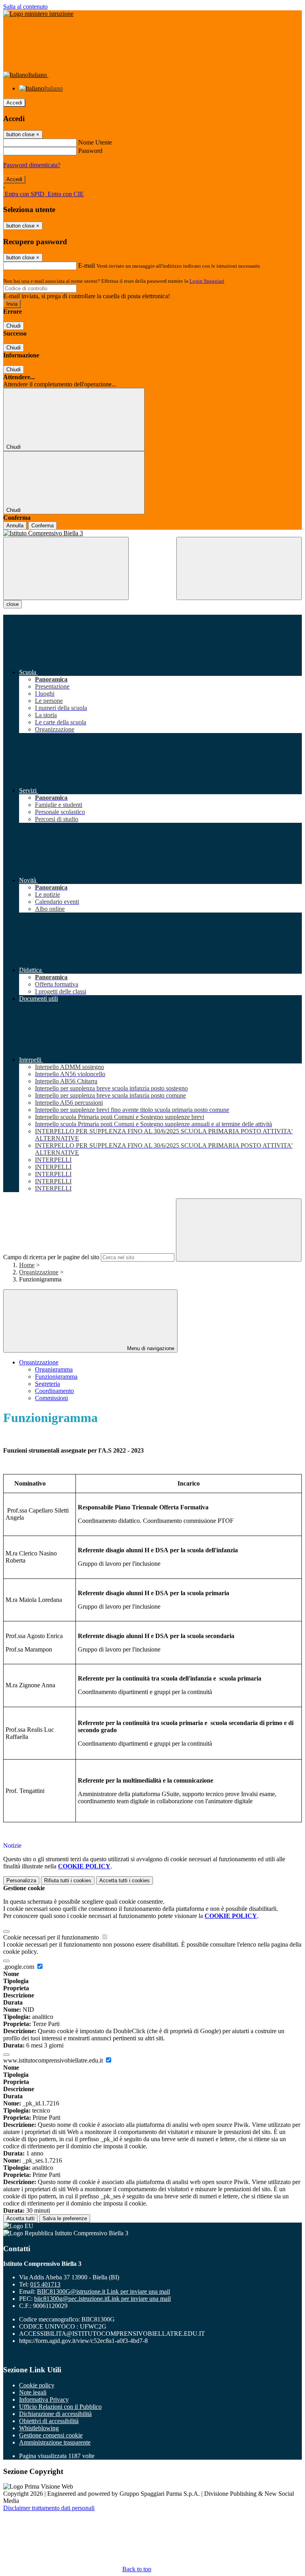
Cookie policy (37, 2385)
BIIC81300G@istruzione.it (103, 2291)
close (13, 604)
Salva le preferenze (65, 2218)
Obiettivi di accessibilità (49, 2421)
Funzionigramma (56, 1377)
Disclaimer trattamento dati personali (49, 2508)
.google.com (19, 1967)
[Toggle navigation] (66, 568)
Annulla (15, 526)
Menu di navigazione (150, 1348)
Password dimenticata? (32, 165)
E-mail (87, 265)
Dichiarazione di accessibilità (55, 2414)
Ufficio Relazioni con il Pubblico (60, 2407)
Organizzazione (39, 1272)
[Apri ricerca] (239, 568)
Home (27, 1265)
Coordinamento (54, 1391)
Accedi (14, 103)
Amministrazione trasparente (55, 2442)
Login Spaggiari (207, 281)
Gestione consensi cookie (51, 2435)
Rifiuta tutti (68, 1880)
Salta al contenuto (25, 7)
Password (90, 151)
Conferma (42, 526)
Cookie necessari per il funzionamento (52, 1937)
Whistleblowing (39, 2428)
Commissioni (51, 1398)
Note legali (33, 2392)
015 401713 (45, 2284)
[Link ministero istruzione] (38, 14)
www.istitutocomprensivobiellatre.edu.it (54, 2060)
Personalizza (21, 1880)
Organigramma (54, 1369)
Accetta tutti (125, 1880)
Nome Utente (95, 142)
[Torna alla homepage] (152, 533)
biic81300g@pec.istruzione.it (102, 2299)
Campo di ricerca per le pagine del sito (51, 1257)
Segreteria (47, 1384)
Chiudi (14, 326)
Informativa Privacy (44, 2399)
